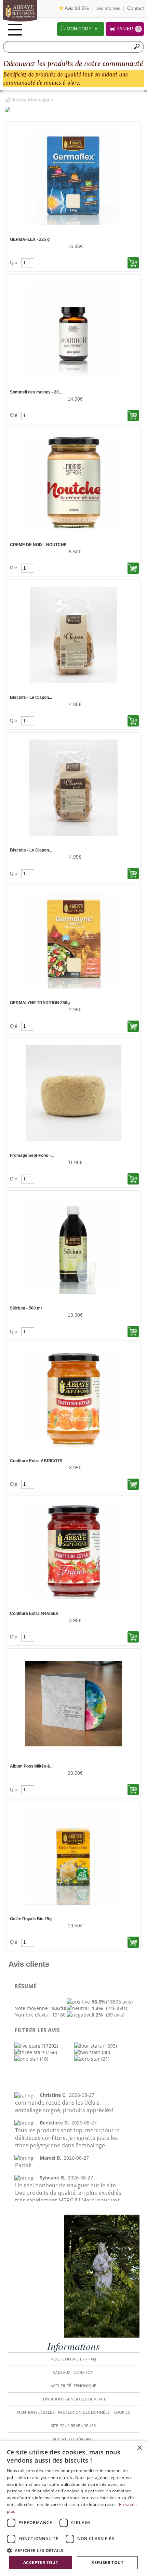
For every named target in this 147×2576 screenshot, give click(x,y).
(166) (51, 2052)
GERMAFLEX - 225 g (30, 239)
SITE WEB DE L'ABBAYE (73, 2439)
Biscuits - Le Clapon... (31, 697)
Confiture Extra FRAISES (34, 1614)
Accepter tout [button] (41, 2563)
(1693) (109, 2046)
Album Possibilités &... (32, 1766)
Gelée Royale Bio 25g (31, 1919)
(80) (105, 2052)
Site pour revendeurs (73, 2426)
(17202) (49, 2046)
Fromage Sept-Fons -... (32, 1155)
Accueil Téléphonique (73, 2386)
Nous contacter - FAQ (73, 2359)
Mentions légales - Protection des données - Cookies (73, 2412)
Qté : (16, 262)
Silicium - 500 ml (26, 1308)
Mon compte (82, 29)
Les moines (108, 8)
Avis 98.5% (76, 8)
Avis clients (29, 1964)
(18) (43, 2059)
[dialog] (73, 2508)
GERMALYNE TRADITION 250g (40, 1003)
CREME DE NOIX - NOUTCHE (38, 545)
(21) (105, 2059)
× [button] (139, 2448)
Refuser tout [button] (107, 2563)
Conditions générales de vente (73, 2399)
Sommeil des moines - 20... (36, 392)
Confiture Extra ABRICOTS (36, 1461)
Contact (136, 8)
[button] (73, 2550)
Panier (128, 29)
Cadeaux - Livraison (73, 2372)
